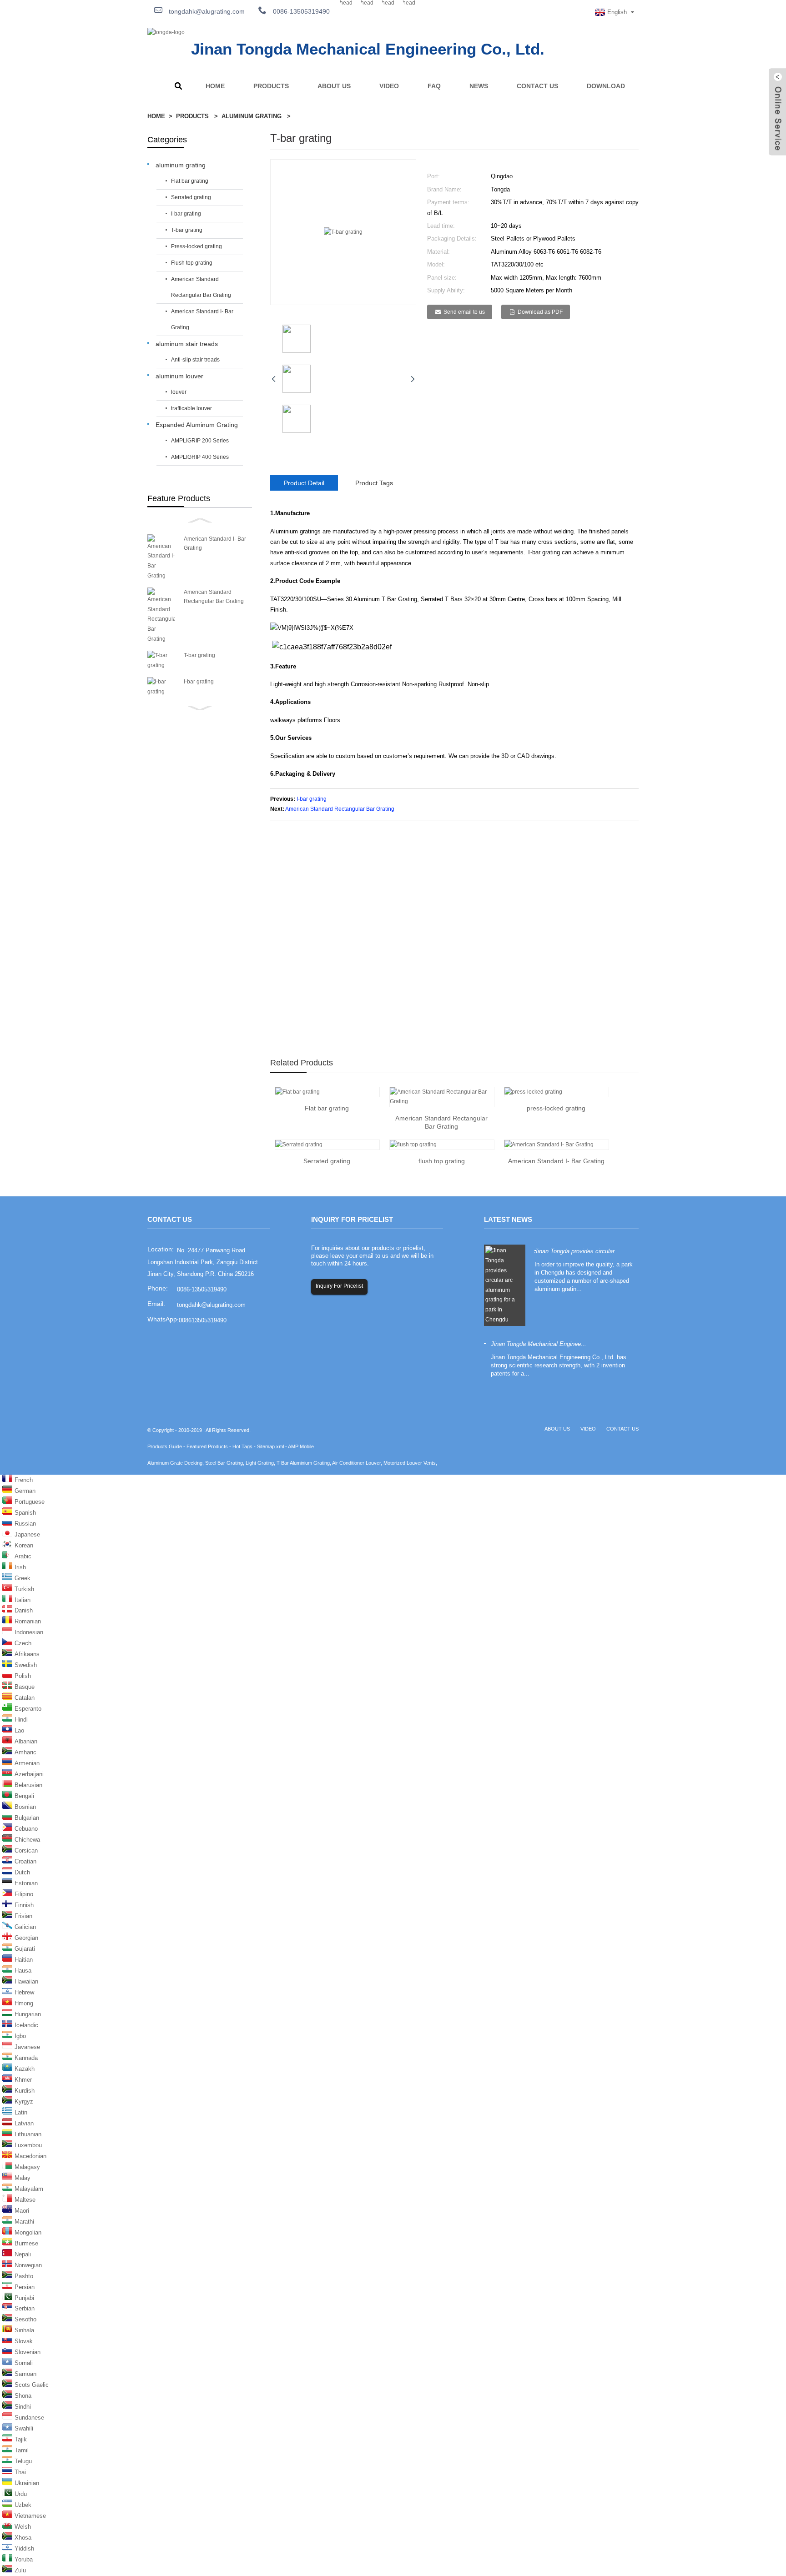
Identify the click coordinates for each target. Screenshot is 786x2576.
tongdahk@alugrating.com (206, 11)
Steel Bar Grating (224, 1463)
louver (179, 392)
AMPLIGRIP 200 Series (200, 441)
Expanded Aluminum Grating (197, 425)
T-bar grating (187, 230)
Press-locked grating (196, 246)
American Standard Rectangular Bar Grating (201, 287)
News (479, 86)
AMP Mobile (301, 1446)
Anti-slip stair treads (195, 360)
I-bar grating (186, 214)
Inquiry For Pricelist (339, 1286)
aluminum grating (252, 116)
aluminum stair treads (187, 344)
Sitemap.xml (270, 1446)
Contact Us (537, 86)
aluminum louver (179, 376)
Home (215, 86)
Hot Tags (242, 1446)
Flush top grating (192, 263)
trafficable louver (191, 408)
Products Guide (165, 1446)
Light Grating (260, 1463)
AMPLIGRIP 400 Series (200, 457)
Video (389, 86)
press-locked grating (556, 1108)
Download (606, 86)
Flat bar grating (190, 181)
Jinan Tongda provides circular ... (578, 1251)
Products (271, 86)
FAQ (434, 86)
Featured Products (207, 1446)
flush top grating (442, 1161)
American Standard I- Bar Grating (202, 319)
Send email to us (464, 312)
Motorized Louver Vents (410, 1463)
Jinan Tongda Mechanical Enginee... (539, 1344)
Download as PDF (540, 312)
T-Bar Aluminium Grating (303, 1463)
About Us (334, 86)
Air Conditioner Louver (356, 1463)
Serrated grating (191, 197)
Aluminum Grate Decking (175, 1463)
